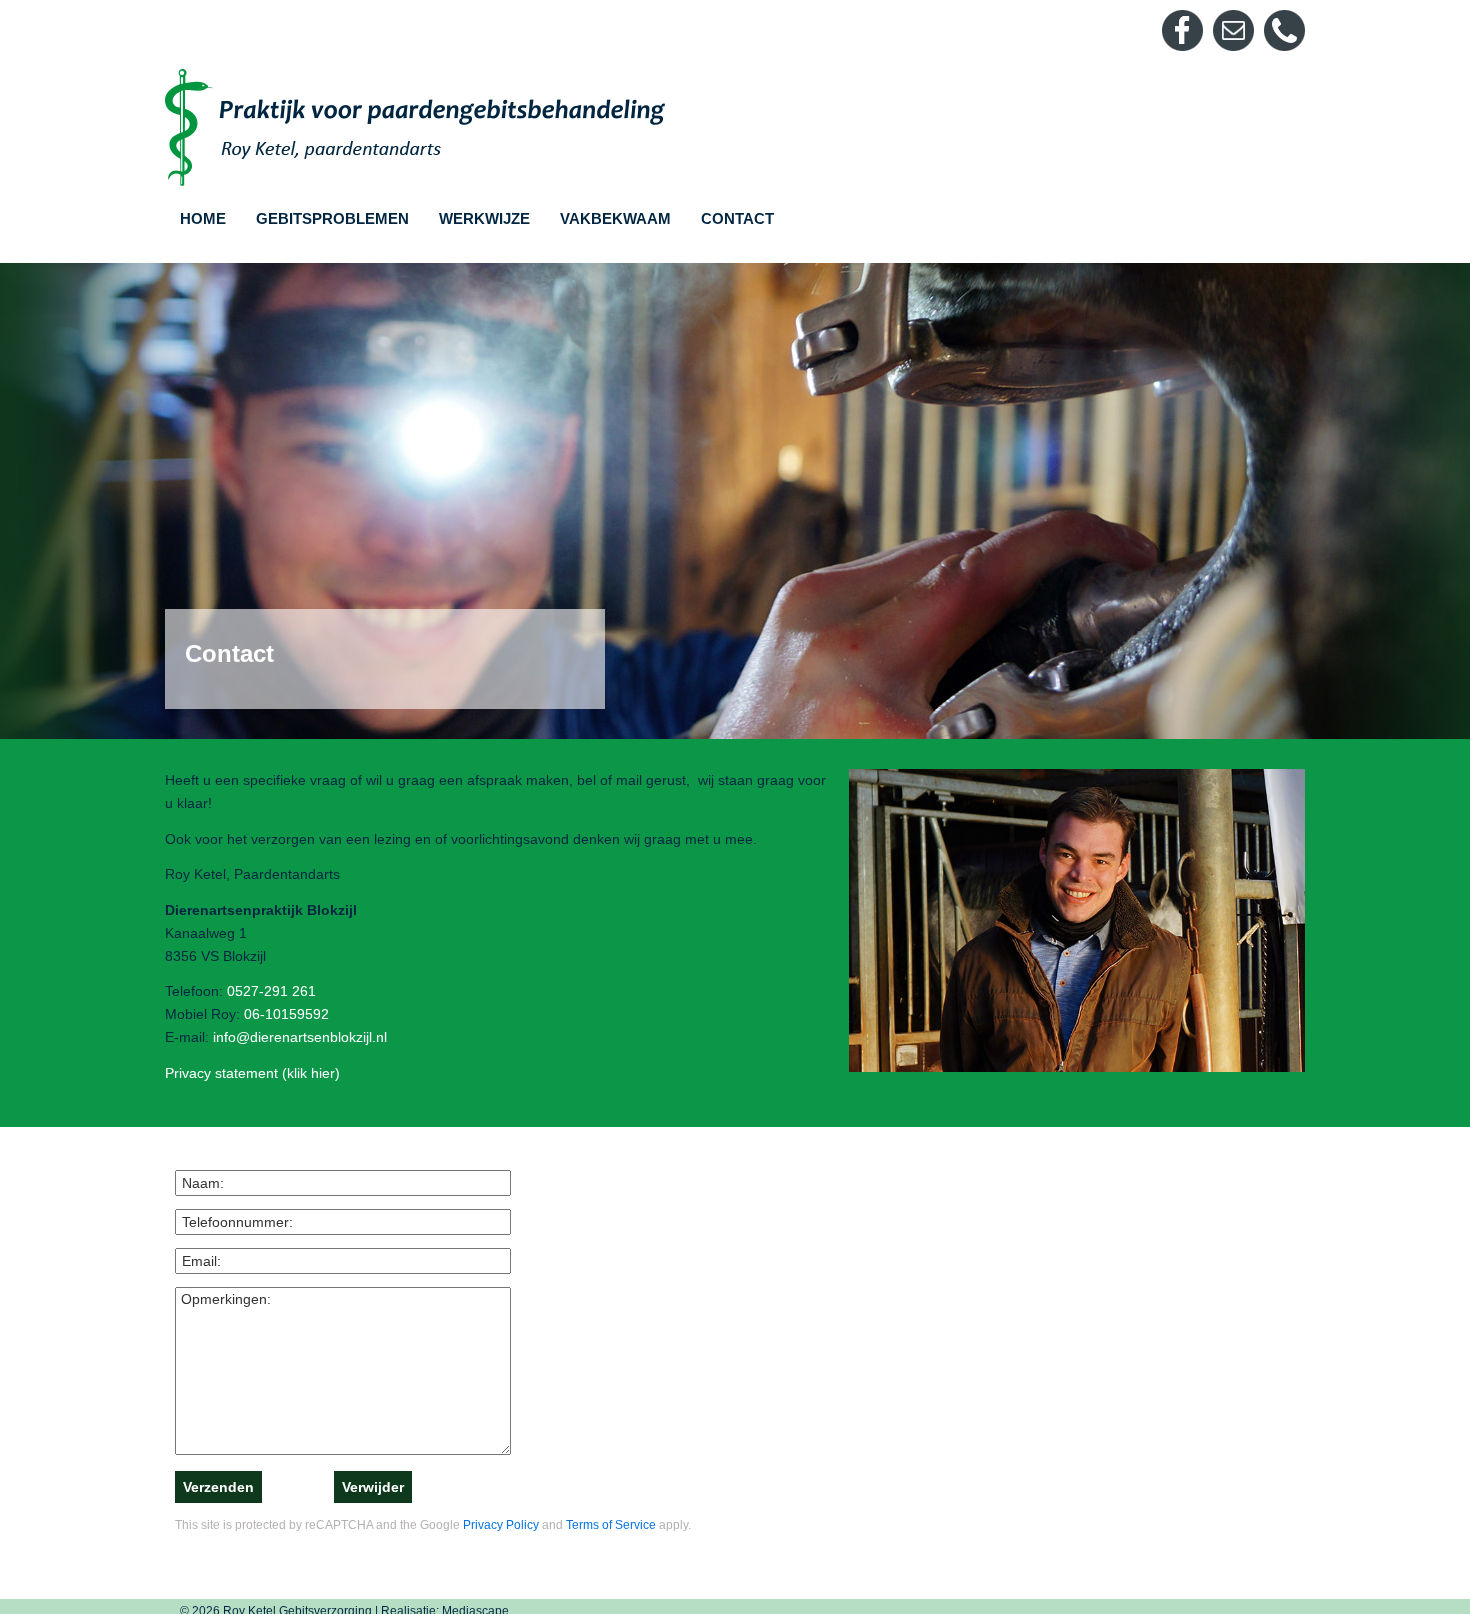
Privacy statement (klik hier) (252, 1073)
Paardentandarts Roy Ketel (415, 127)
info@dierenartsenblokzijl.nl (300, 1037)
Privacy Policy (501, 1525)
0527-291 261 (271, 991)
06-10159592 (286, 1014)
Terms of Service (611, 1525)
